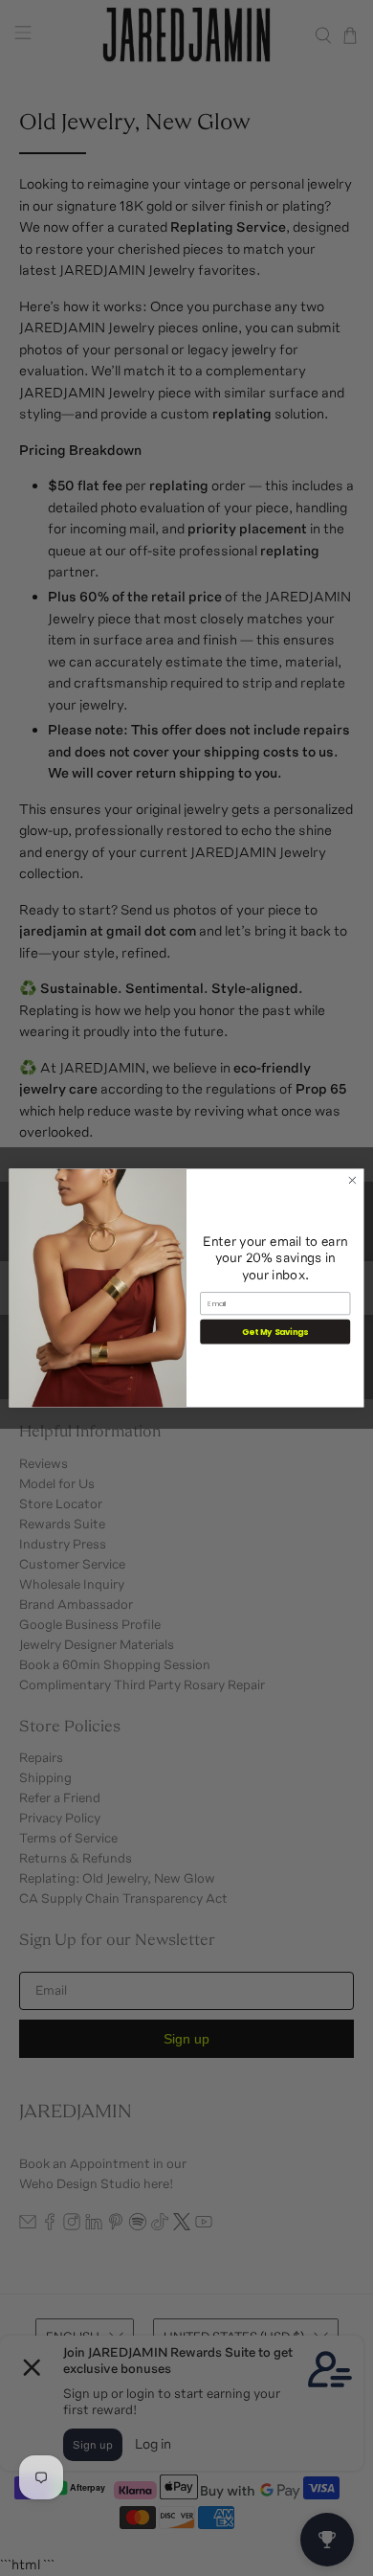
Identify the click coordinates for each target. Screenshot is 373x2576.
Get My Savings (275, 1331)
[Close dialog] (352, 1180)
